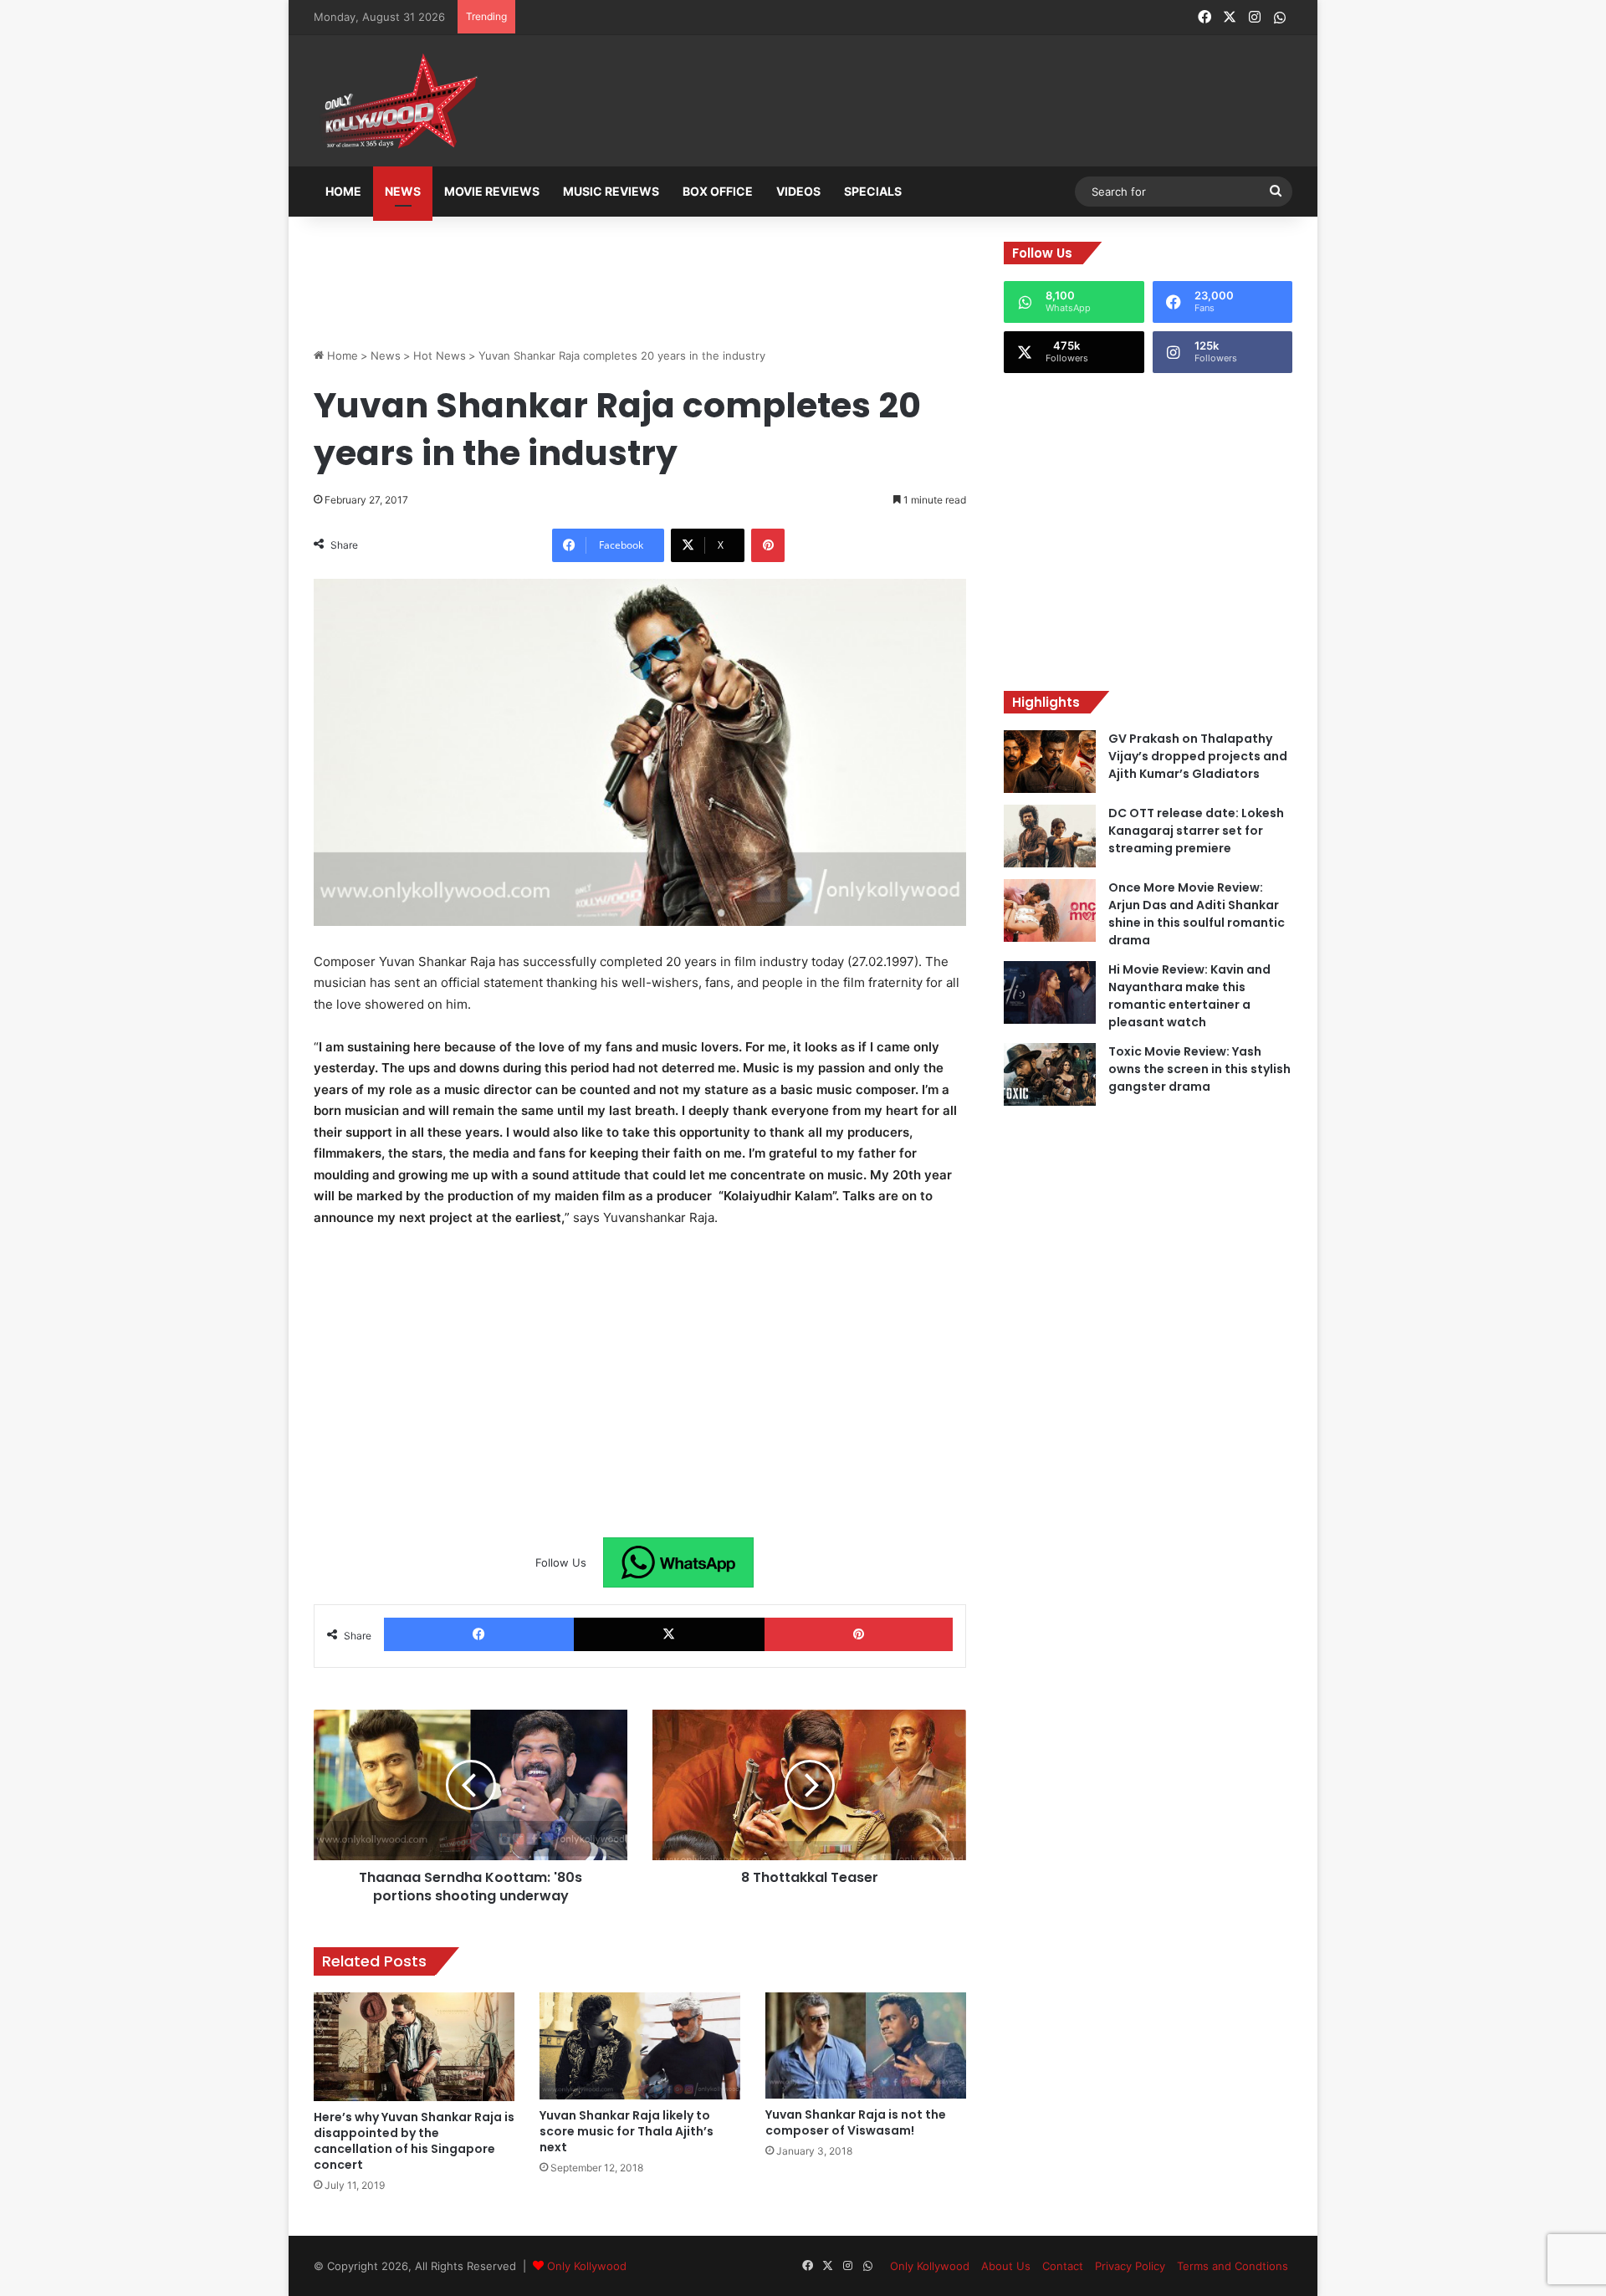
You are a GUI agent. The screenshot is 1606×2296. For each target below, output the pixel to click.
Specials (873, 191)
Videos (798, 191)
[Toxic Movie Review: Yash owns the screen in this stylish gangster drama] (1050, 1074)
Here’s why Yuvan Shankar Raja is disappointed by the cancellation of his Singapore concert (414, 2141)
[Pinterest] (768, 545)
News (403, 191)
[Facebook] (479, 1634)
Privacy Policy (1130, 2266)
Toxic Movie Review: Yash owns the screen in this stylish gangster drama (1199, 1069)
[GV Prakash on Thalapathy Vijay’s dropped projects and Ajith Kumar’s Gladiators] (1050, 762)
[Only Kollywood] (397, 101)
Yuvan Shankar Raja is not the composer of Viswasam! (856, 2122)
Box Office (718, 191)
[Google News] (678, 1562)
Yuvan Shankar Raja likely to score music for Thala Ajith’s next (627, 2131)
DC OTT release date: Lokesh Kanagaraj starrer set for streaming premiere (1196, 831)
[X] (669, 1634)
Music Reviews (611, 191)
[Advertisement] (886, 102)
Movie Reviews (492, 191)
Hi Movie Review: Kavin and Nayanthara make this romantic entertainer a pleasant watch (1189, 996)
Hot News (440, 355)
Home (343, 191)
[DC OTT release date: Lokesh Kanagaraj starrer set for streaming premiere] (1050, 836)
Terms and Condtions (1233, 2266)
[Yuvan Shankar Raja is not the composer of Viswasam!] (866, 2045)
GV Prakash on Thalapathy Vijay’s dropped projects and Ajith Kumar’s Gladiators (1198, 756)
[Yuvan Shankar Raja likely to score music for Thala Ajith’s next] (640, 2046)
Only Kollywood (587, 2266)
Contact (1063, 2266)
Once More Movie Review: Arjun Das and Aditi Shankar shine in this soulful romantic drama (1197, 914)
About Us (1006, 2266)
